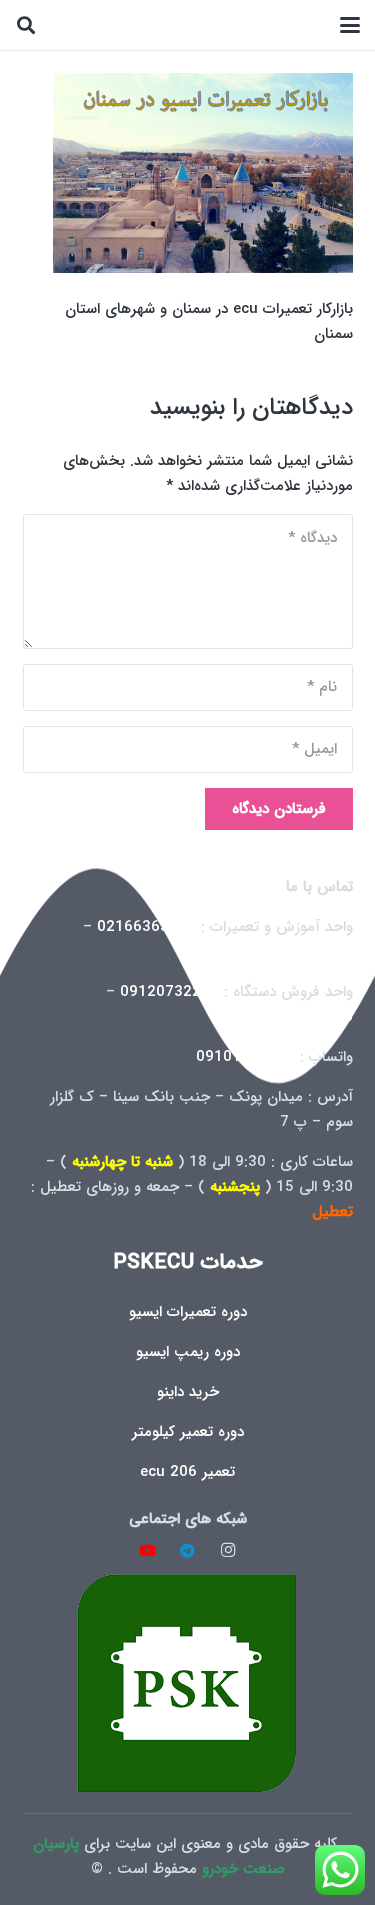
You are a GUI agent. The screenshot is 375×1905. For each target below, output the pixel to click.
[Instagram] (228, 1551)
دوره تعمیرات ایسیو (188, 1312)
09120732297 (169, 992)
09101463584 (245, 1057)
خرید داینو (188, 1392)
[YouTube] (147, 1551)
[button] (350, 25)
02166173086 (303, 1017)
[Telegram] (188, 1551)
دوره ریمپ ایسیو (188, 1352)
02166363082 (146, 927)
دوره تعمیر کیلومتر (188, 1432)
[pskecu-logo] (188, 1682)
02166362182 (303, 952)
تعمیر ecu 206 (187, 1472)
